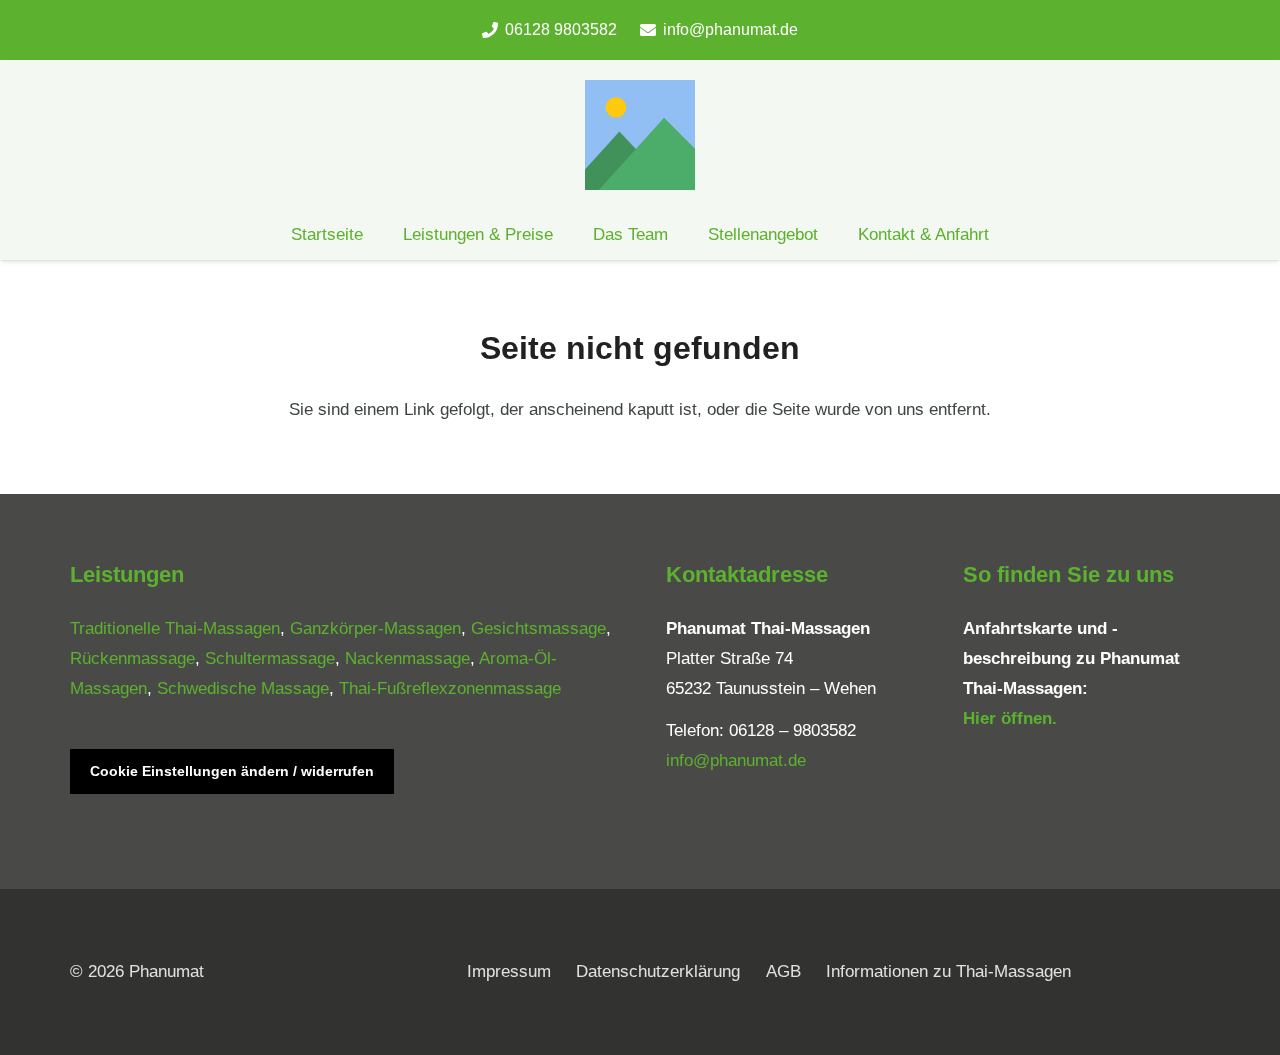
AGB (783, 971)
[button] (684, 235)
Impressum (509, 971)
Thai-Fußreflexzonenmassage (450, 688)
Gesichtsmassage (538, 628)
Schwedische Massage (243, 688)
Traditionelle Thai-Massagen (175, 628)
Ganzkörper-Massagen (375, 628)
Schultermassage (270, 658)
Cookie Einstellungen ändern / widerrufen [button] (232, 771)
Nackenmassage (407, 658)
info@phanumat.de (736, 760)
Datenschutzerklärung (658, 971)
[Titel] (640, 135)
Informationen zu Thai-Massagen (948, 971)
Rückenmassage (132, 658)
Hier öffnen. (1010, 718)
